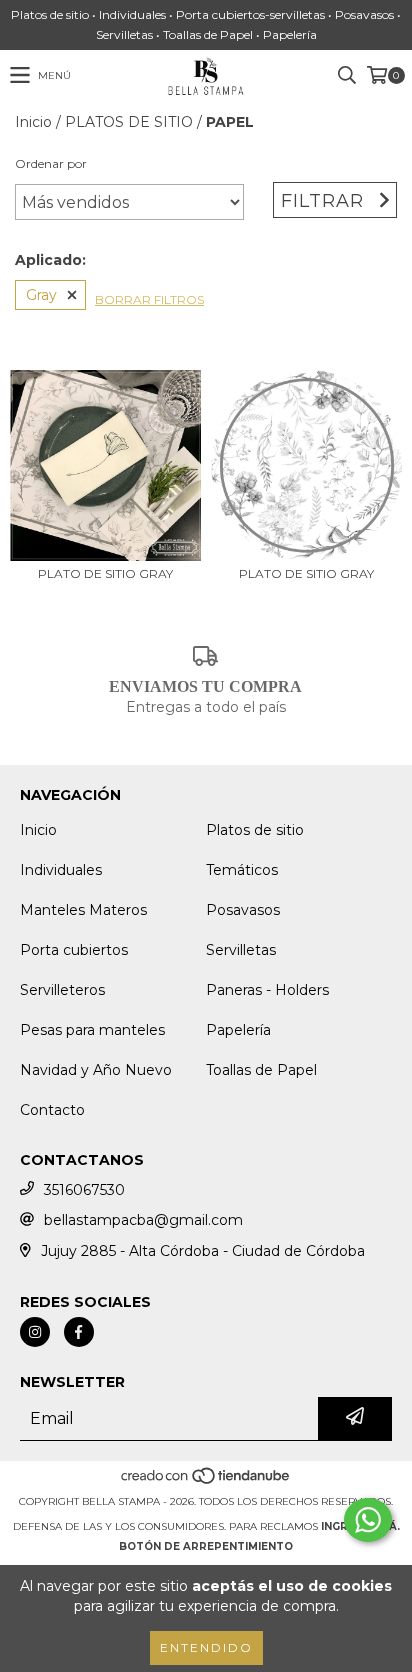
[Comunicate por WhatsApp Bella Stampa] (368, 1520)
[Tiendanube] (206, 1481)
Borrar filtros (149, 299)
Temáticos (242, 870)
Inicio (33, 122)
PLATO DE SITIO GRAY (306, 573)
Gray (41, 295)
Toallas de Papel (261, 1070)
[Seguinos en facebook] (79, 1332)
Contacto (52, 1110)
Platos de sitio (255, 830)
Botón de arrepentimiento (206, 1546)
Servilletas (241, 950)
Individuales (61, 870)
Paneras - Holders (267, 990)
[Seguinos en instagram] (35, 1332)
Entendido (206, 1647)
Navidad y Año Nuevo (96, 1070)
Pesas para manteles (92, 1030)
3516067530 (84, 1190)
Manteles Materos (83, 910)
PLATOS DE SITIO (129, 122)
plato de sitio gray (105, 573)
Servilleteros (62, 990)
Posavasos (243, 910)
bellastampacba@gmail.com (143, 1220)
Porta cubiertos (74, 950)
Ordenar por (51, 163)
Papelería (238, 1030)
